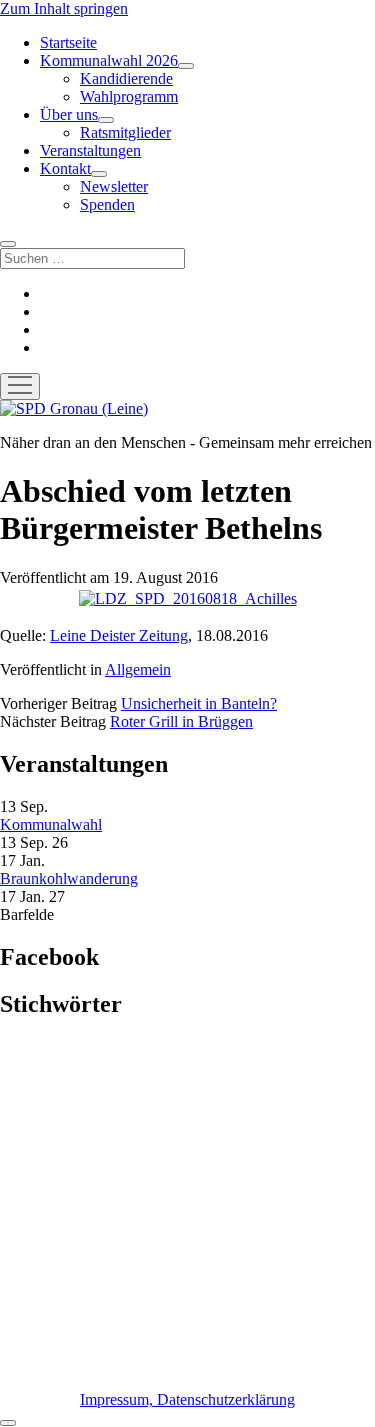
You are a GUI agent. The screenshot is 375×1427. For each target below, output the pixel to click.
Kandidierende (126, 78)
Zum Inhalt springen (64, 8)
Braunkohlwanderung (69, 878)
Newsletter (114, 186)
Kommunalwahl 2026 (109, 60)
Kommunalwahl (51, 824)
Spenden (107, 204)
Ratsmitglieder (125, 132)
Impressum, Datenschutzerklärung (187, 1399)
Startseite (68, 42)
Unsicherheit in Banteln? (199, 703)
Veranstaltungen (90, 150)
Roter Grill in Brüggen (181, 721)
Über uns (69, 114)
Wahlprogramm (129, 96)
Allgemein (138, 669)
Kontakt (65, 168)
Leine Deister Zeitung (119, 635)
